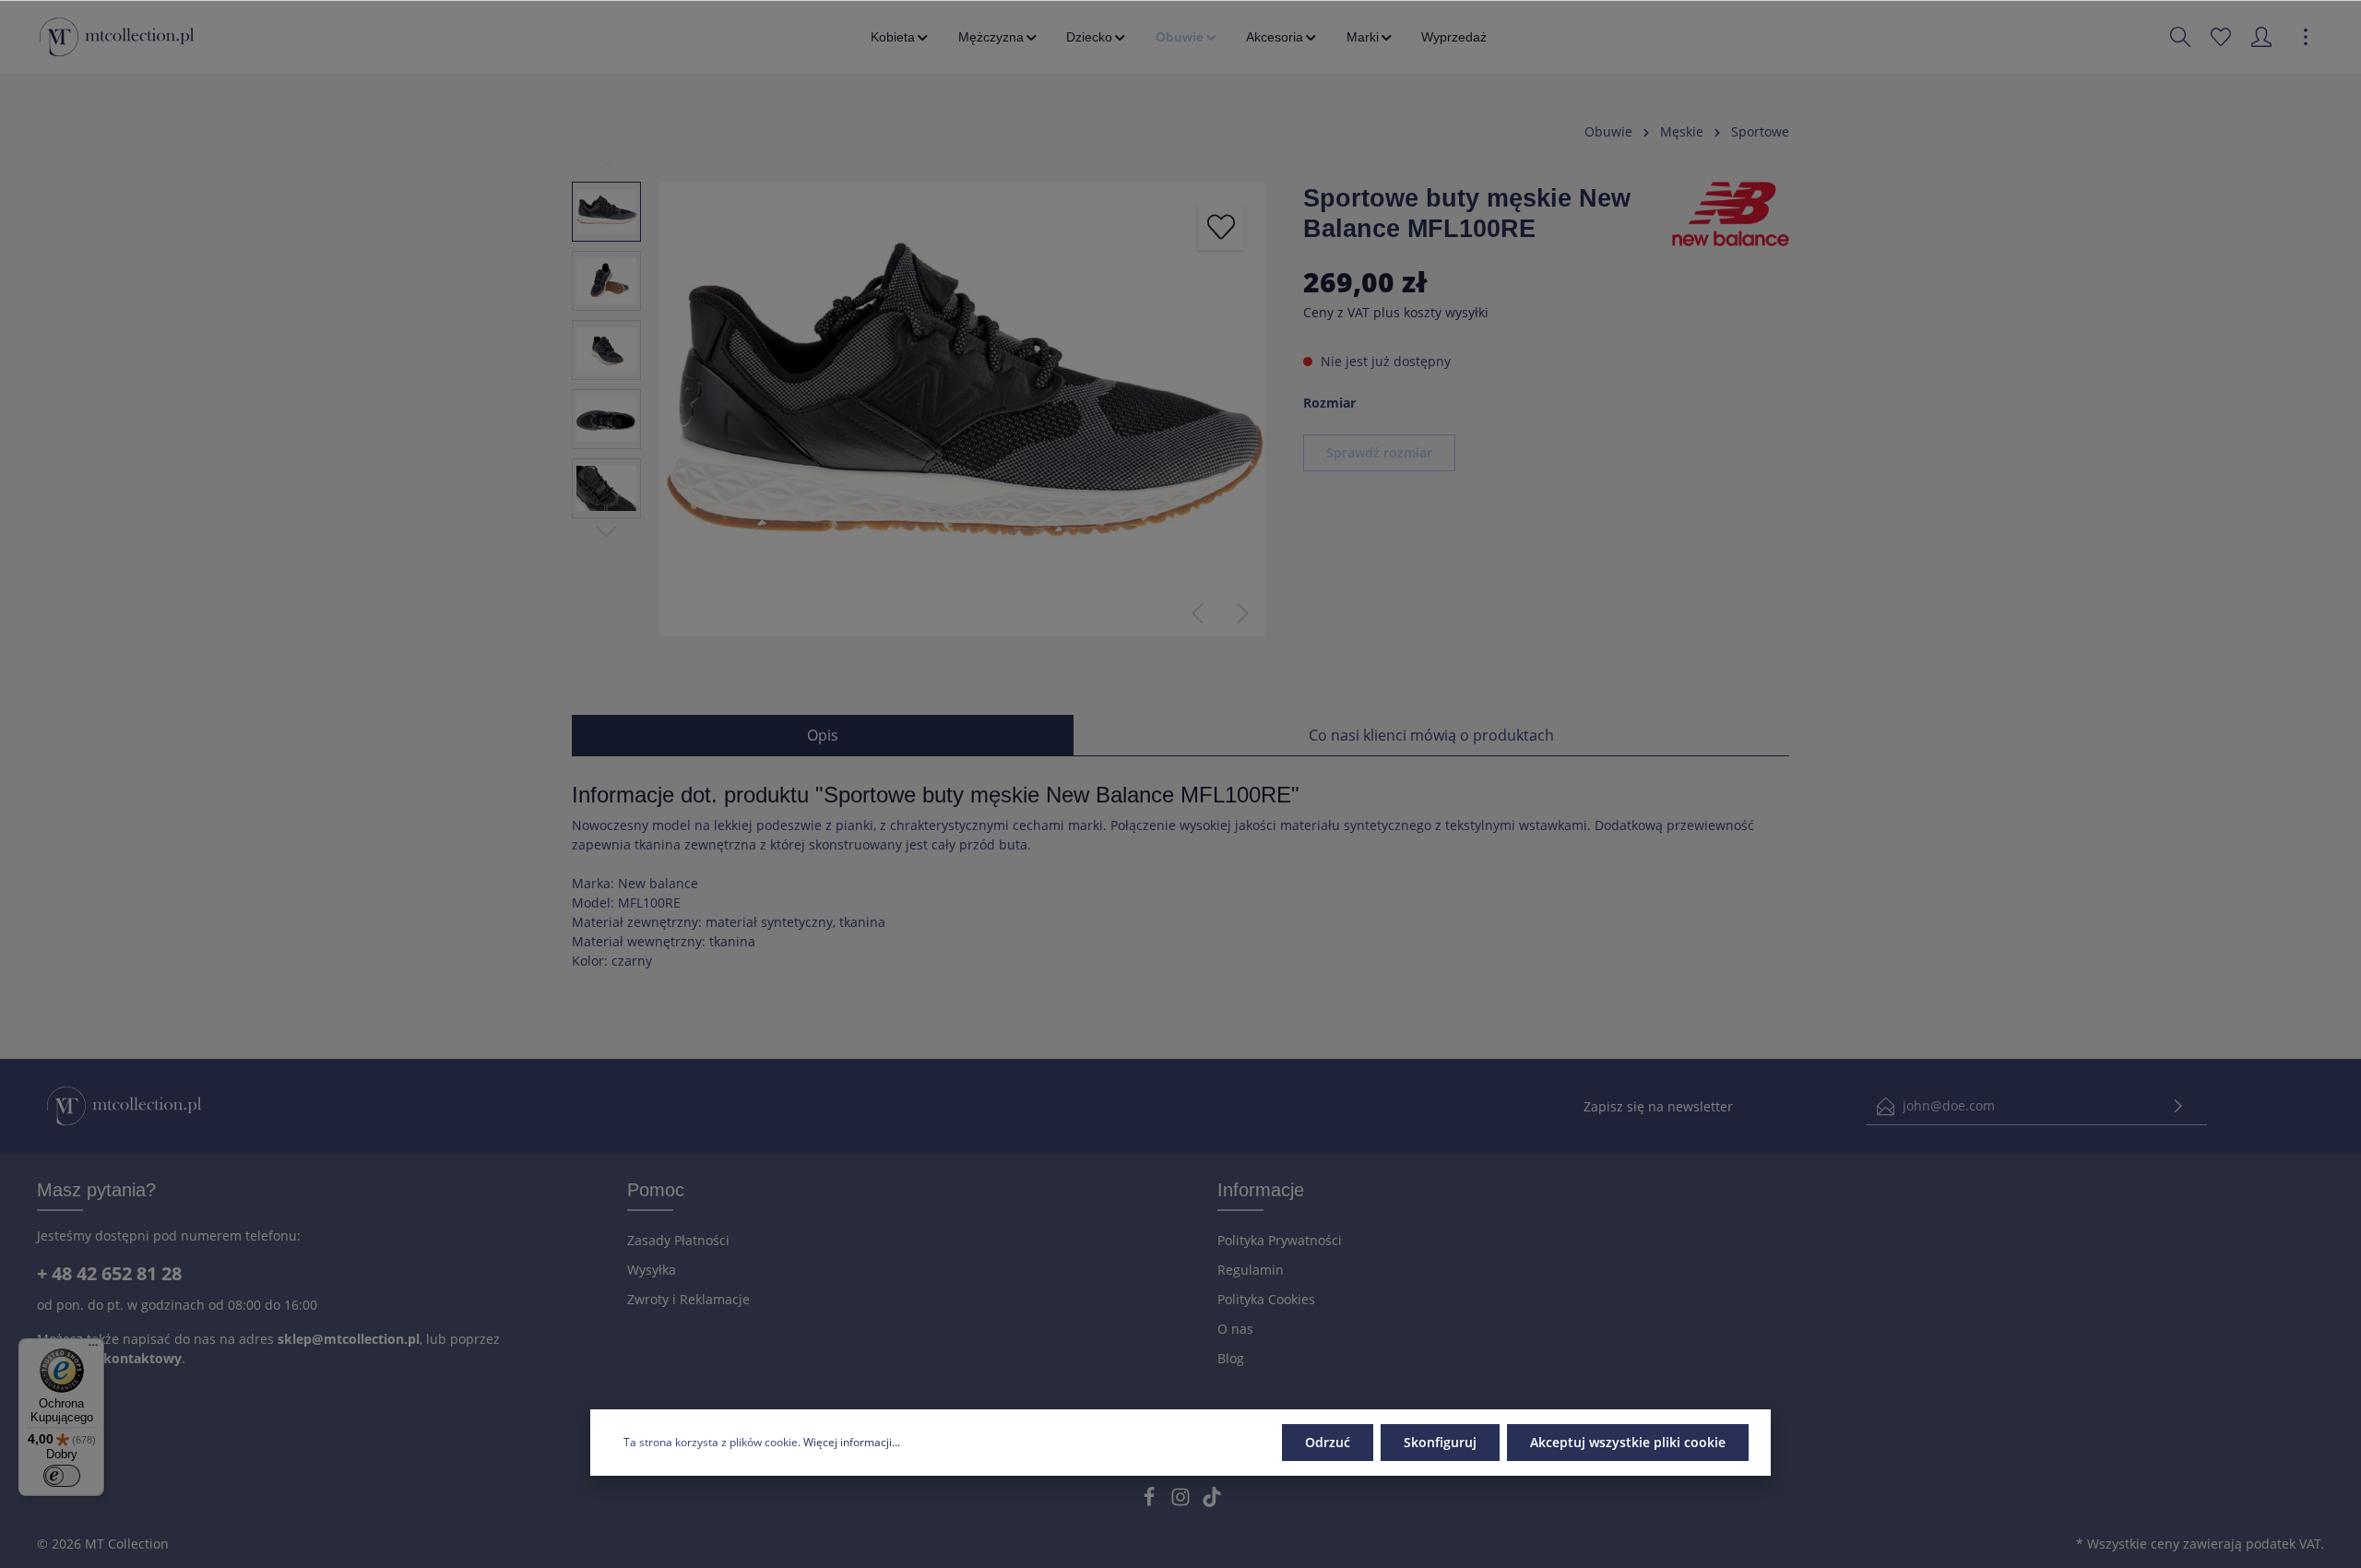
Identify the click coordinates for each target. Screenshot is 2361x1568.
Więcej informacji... (852, 1442)
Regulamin (1251, 1270)
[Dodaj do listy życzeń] (1221, 227)
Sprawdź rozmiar (1379, 452)
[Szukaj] (2180, 37)
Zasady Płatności (678, 1240)
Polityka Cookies (1266, 1299)
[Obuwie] (1187, 37)
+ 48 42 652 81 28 (109, 1273)
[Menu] (93, 1349)
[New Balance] (1731, 213)
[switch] (62, 1476)
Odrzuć (1328, 1442)
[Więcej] (2306, 37)
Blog (1231, 1358)
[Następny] (1243, 613)
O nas (1235, 1329)
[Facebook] (1151, 1502)
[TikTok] (1212, 1502)
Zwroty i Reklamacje (688, 1299)
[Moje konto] (2261, 37)
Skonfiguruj (1440, 1442)
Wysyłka (652, 1270)
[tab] (823, 735)
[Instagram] (1182, 1502)
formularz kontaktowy (109, 1358)
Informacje (1261, 1190)
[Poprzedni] (1197, 613)
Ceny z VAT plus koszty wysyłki (1396, 312)
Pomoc (656, 1190)
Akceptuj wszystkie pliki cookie (1628, 1442)
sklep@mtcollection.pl (349, 1339)
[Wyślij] (2178, 1106)
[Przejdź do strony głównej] (117, 37)
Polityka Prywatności (1280, 1240)
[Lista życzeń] (2221, 37)
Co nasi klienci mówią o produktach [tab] (1431, 735)
